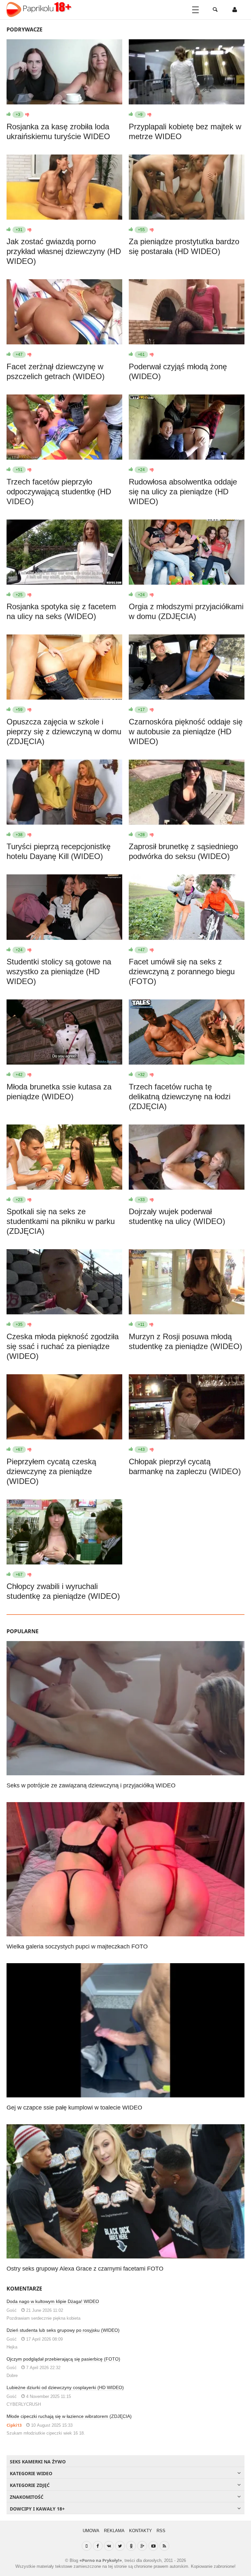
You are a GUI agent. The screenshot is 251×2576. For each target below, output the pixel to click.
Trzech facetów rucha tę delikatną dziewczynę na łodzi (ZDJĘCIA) (180, 1096)
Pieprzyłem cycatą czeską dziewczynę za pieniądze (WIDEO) (51, 1471)
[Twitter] (120, 2546)
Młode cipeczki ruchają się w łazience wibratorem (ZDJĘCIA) (69, 2416)
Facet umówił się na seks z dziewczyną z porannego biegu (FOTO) (182, 971)
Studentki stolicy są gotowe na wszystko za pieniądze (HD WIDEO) (59, 971)
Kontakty (141, 2531)
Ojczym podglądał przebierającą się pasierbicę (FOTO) (63, 2359)
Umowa (91, 2531)
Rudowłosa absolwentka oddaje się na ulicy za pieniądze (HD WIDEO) (183, 492)
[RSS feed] (164, 2546)
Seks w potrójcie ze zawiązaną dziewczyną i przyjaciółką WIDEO (91, 1785)
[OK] (131, 2546)
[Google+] (142, 2546)
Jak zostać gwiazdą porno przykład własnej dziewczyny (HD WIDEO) (64, 251)
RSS (161, 2531)
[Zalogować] (235, 10)
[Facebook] (98, 2546)
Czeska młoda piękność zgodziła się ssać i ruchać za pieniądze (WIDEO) (63, 1346)
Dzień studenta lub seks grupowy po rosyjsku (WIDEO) (63, 2330)
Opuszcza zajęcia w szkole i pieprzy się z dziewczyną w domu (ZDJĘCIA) (64, 731)
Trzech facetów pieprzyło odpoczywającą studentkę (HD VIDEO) (59, 492)
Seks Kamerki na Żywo (38, 2462)
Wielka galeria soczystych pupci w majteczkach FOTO (77, 1946)
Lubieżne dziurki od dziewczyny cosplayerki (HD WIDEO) (65, 2387)
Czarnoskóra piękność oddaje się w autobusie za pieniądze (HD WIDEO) (186, 731)
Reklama (114, 2531)
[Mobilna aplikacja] (87, 2546)
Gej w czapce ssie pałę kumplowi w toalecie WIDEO (74, 2108)
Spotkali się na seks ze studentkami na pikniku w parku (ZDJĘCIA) (61, 1221)
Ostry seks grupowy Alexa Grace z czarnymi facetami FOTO (85, 2269)
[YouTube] (153, 2546)
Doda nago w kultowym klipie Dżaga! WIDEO (53, 2301)
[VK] (109, 2546)
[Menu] (195, 10)
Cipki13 (14, 2425)
